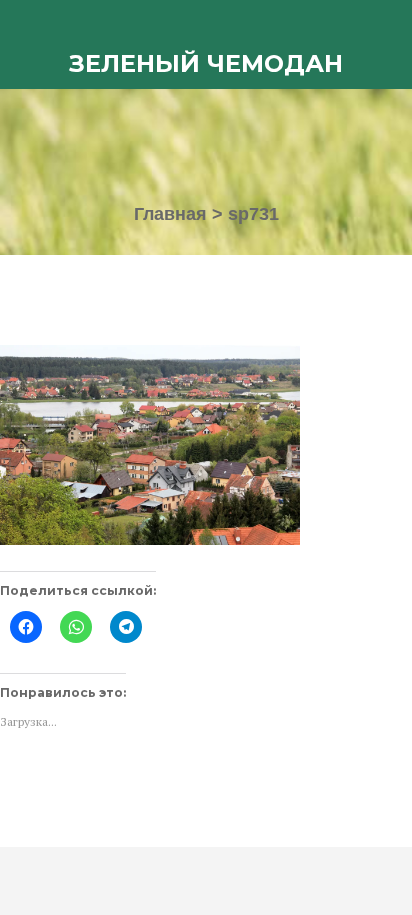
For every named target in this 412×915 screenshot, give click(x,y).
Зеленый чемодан (206, 63)
